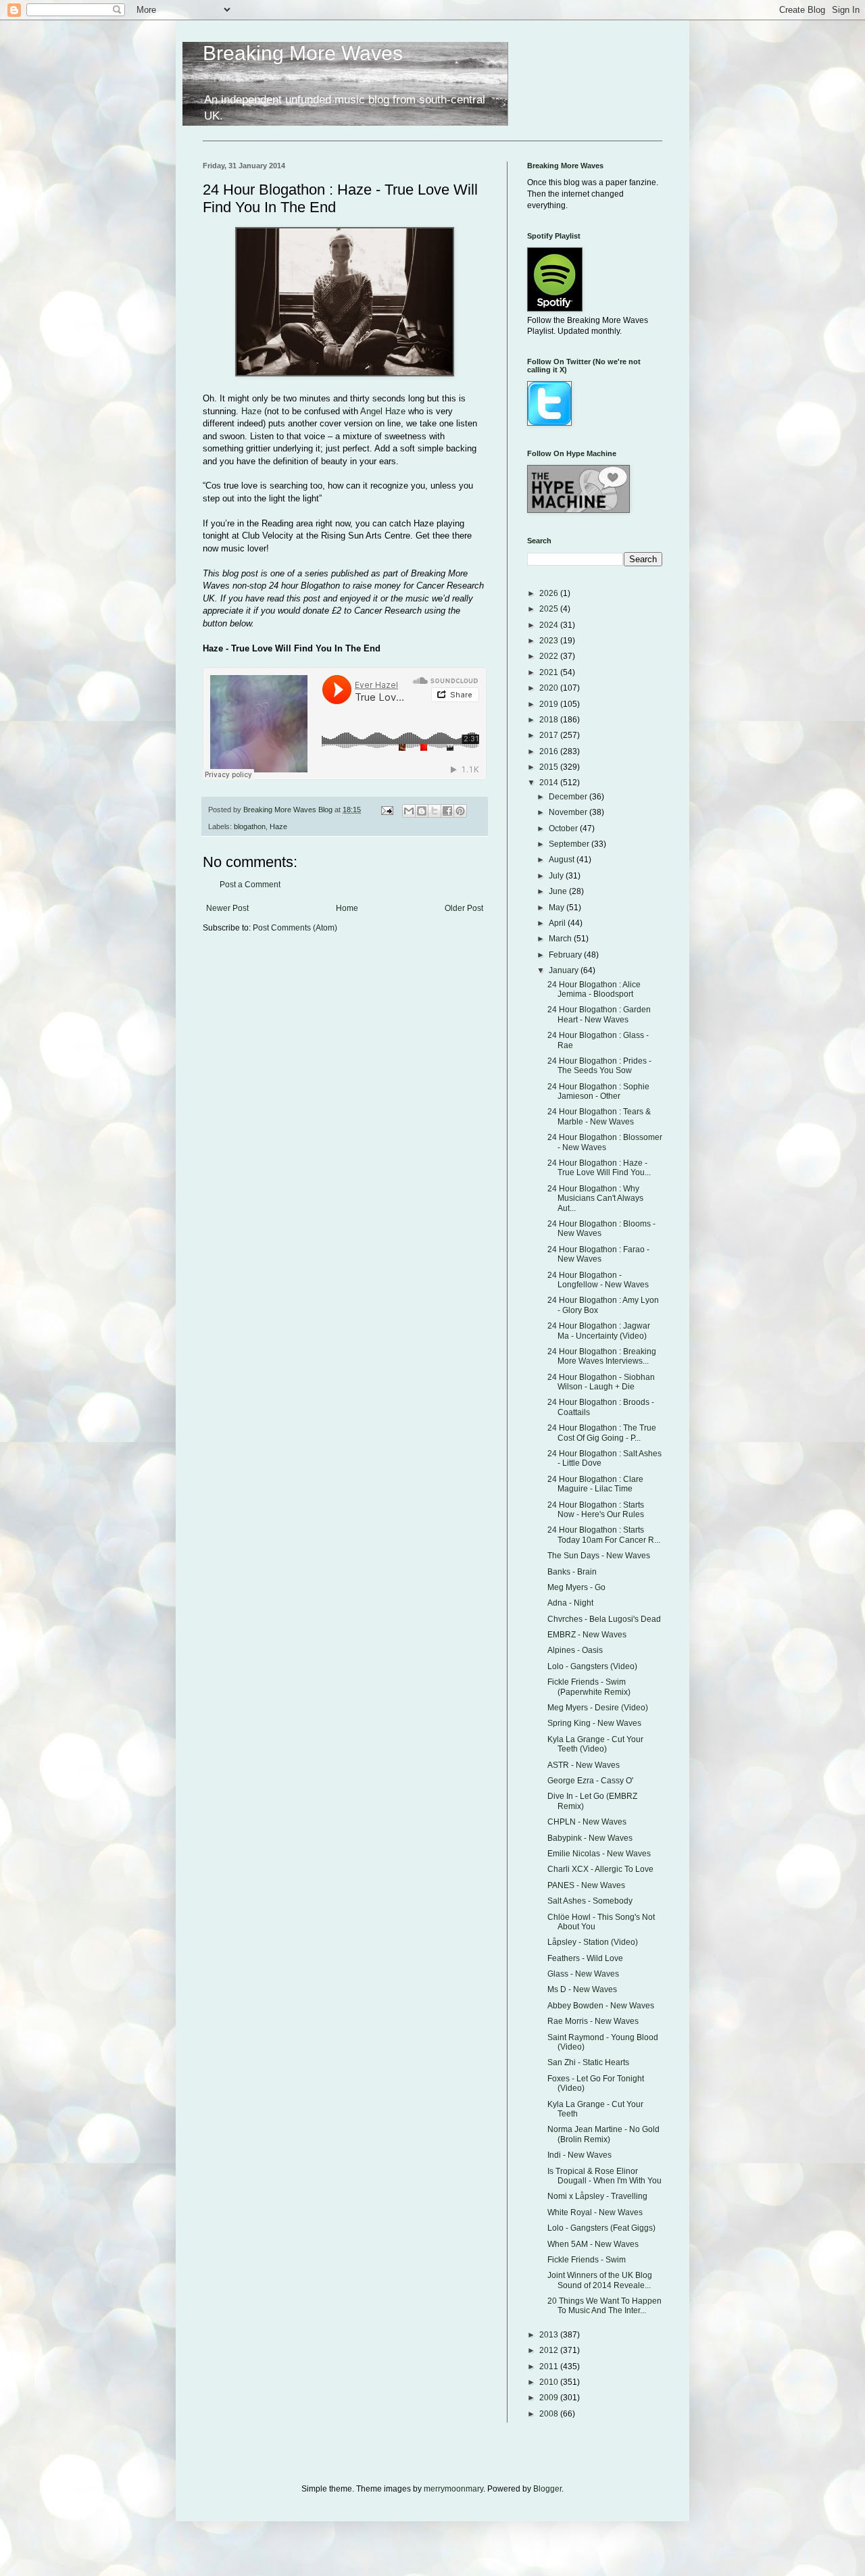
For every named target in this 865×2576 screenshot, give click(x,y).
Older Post (464, 908)
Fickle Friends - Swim (587, 2260)
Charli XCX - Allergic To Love (600, 1869)
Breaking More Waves (303, 53)
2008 (550, 2414)
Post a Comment (250, 885)
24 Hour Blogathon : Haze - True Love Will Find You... (599, 1168)
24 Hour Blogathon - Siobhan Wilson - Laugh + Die (601, 1382)
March (561, 939)
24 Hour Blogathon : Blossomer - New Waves (605, 1142)
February (566, 955)
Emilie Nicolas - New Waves (599, 1854)
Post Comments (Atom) (295, 928)
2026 (550, 593)
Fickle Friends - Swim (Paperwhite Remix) (589, 1687)
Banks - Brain (572, 1572)
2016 (550, 751)
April (558, 923)
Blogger (547, 2489)
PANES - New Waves (586, 1885)
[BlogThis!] (422, 811)
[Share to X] (435, 811)
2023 (550, 641)
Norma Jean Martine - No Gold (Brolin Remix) (603, 2134)
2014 (550, 783)
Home (347, 908)
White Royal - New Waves (595, 2212)
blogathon (250, 826)
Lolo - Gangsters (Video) (592, 1666)
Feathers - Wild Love (585, 1958)
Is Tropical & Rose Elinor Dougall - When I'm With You (604, 2176)
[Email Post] (387, 810)
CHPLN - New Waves (587, 1822)
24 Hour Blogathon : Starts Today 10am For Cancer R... (604, 1535)
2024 (550, 625)
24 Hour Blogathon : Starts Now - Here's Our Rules (596, 1510)
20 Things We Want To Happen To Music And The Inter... (604, 2306)
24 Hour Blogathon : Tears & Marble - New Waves (599, 1116)
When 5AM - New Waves (593, 2244)
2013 (550, 2335)
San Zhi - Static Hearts (588, 2062)
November (569, 812)
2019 (550, 704)
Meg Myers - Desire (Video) (598, 1708)
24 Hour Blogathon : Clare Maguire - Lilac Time (595, 1484)
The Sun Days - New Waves (599, 1556)
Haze (251, 411)
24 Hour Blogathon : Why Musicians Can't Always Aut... (595, 1198)
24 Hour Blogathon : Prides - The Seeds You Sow (599, 1066)
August (563, 860)
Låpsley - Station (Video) (593, 1942)
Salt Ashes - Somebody (590, 1901)
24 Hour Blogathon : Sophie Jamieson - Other (598, 1091)
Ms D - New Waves (582, 1989)
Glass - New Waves (583, 1974)
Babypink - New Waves (590, 1838)
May (558, 908)
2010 (550, 2382)
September (570, 844)
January (565, 970)
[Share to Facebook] (447, 811)
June (559, 891)
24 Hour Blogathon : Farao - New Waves (598, 1254)
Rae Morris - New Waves (593, 2021)
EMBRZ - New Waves (587, 1635)
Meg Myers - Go (576, 1587)
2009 (550, 2398)
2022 (550, 656)
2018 (550, 720)
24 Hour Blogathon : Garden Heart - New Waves (599, 1014)
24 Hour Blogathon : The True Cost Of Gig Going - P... (602, 1433)
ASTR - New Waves (584, 1765)
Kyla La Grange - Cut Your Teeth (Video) (595, 1744)
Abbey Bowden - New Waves (601, 2006)
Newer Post (227, 908)
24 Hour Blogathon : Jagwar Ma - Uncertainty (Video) (599, 1331)
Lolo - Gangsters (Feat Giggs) (601, 2228)
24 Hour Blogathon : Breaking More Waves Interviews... (602, 1356)
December (569, 797)
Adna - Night (570, 1603)
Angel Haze (383, 411)
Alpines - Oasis (575, 1650)
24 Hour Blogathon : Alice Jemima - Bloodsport (594, 989)
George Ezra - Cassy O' (590, 1781)
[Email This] (409, 811)
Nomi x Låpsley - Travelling (597, 2196)
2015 (550, 767)
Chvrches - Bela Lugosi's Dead (604, 1619)
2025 (550, 609)
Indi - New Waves (579, 2155)
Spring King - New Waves (594, 1723)
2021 (550, 672)
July (557, 876)
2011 (550, 2367)
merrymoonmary (453, 2489)
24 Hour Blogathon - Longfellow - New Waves (598, 1280)
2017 (550, 735)
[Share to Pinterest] (460, 811)
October (564, 828)
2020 (550, 688)
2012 (550, 2350)
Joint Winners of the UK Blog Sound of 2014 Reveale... (600, 2280)
